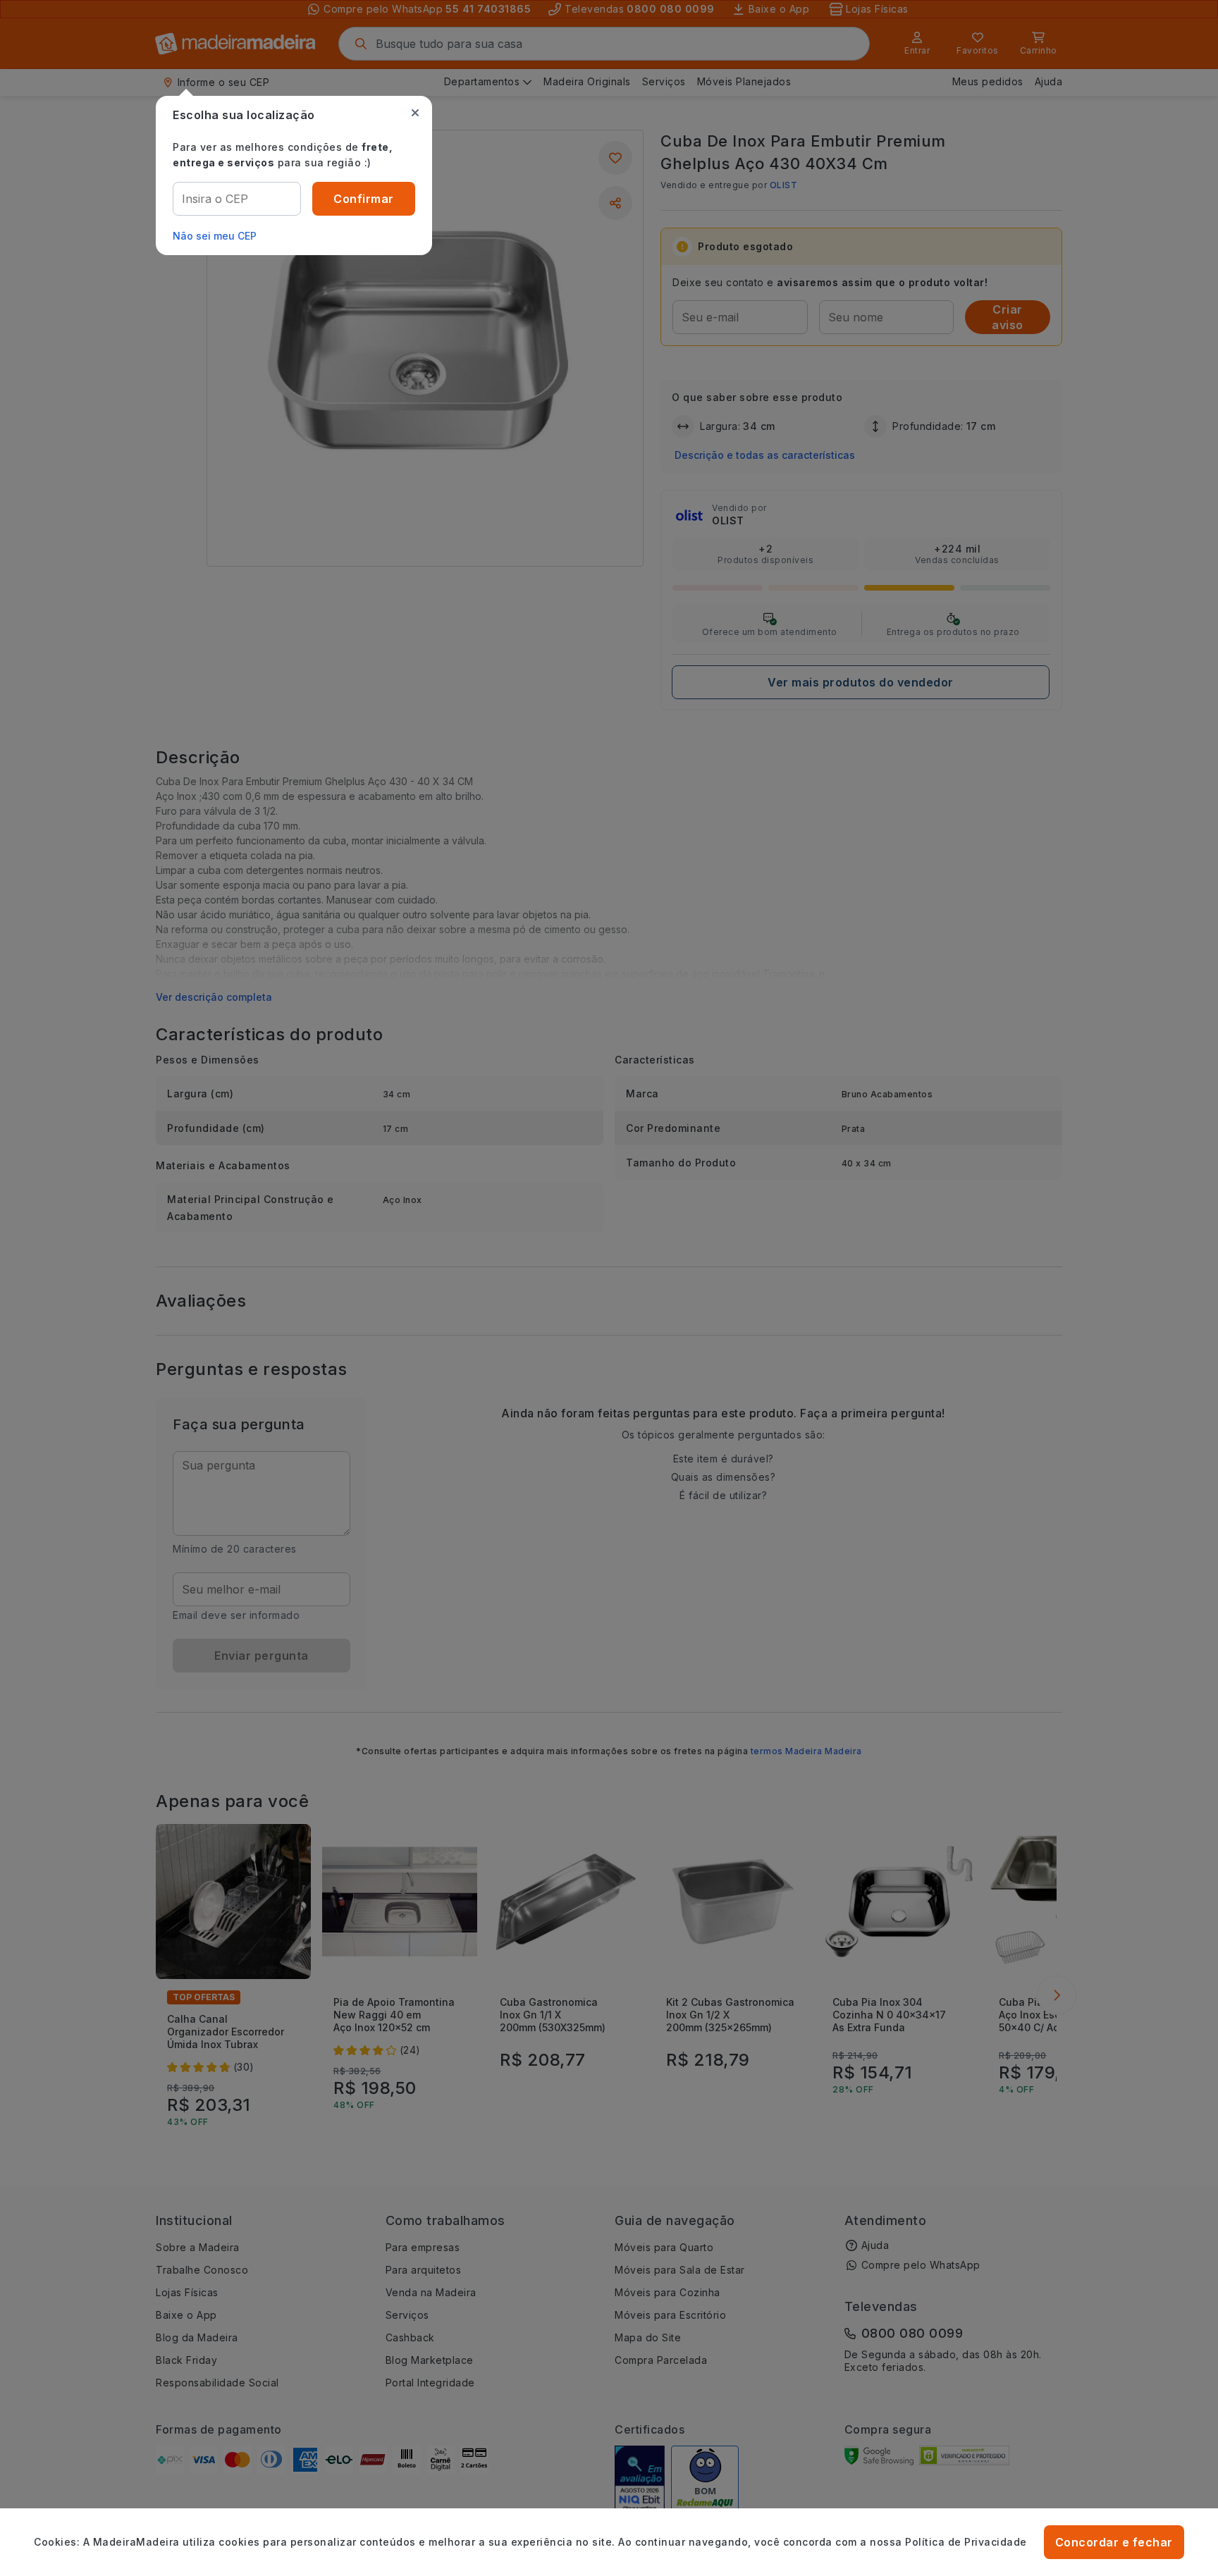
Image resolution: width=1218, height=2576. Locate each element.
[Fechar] (415, 113)
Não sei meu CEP (215, 236)
